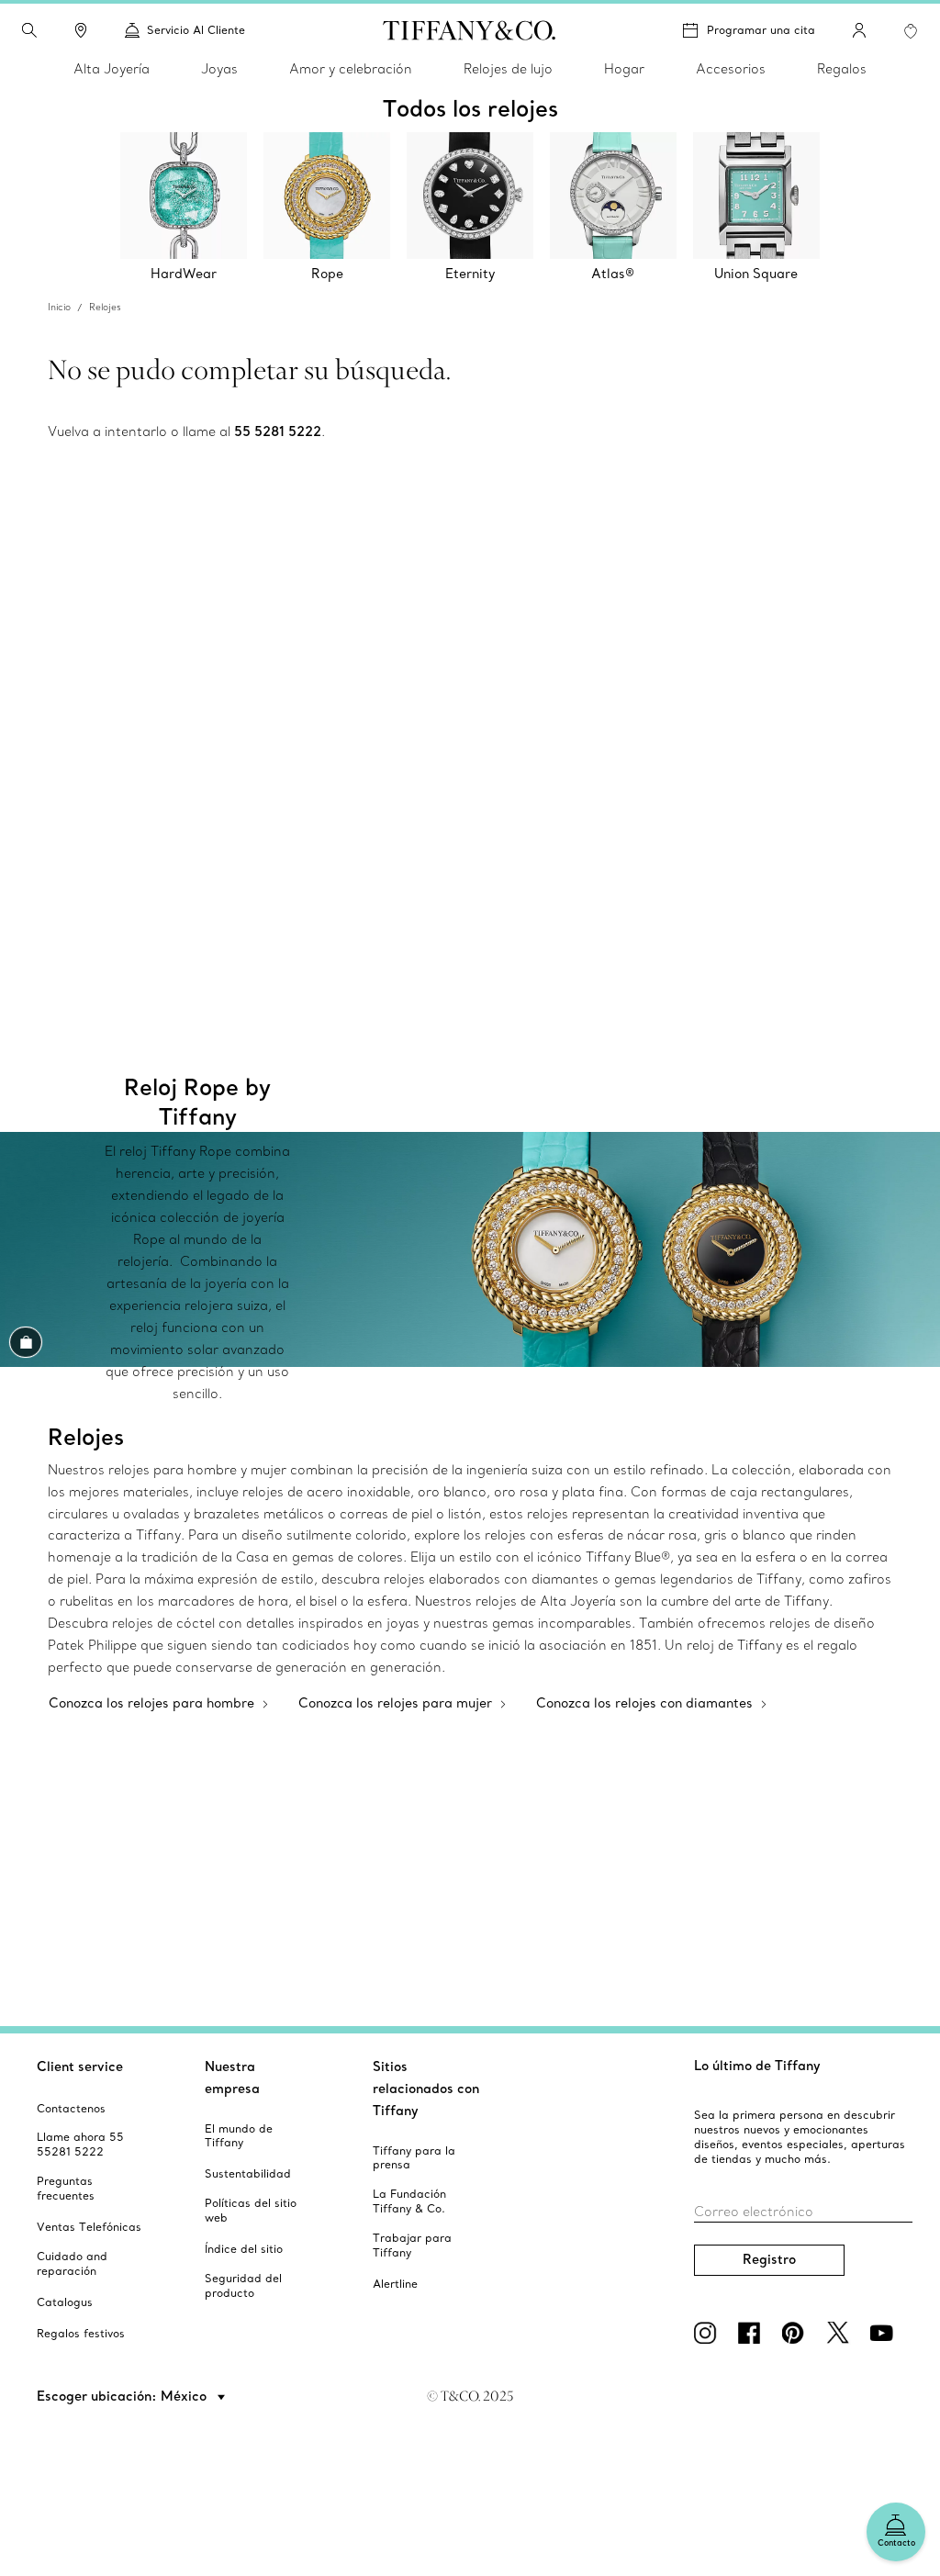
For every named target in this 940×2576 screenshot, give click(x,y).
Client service (80, 2066)
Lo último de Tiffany (757, 2066)
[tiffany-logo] (470, 30)
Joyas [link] (219, 69)
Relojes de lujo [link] (508, 69)
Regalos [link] (842, 69)
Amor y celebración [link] (351, 69)
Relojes (105, 307)
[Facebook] (753, 2333)
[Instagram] (709, 2333)
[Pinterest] (797, 2333)
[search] (29, 30)
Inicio (59, 307)
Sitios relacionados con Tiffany (426, 2089)
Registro (769, 2259)
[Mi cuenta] (859, 30)
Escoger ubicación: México (123, 2396)
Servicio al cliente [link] (196, 30)
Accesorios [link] (731, 69)
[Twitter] (841, 2333)
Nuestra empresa (232, 2078)
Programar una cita (761, 30)
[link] (81, 30)
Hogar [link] (624, 69)
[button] (29, 30)
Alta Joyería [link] (112, 69)
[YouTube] (885, 2333)
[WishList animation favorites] (911, 31)
